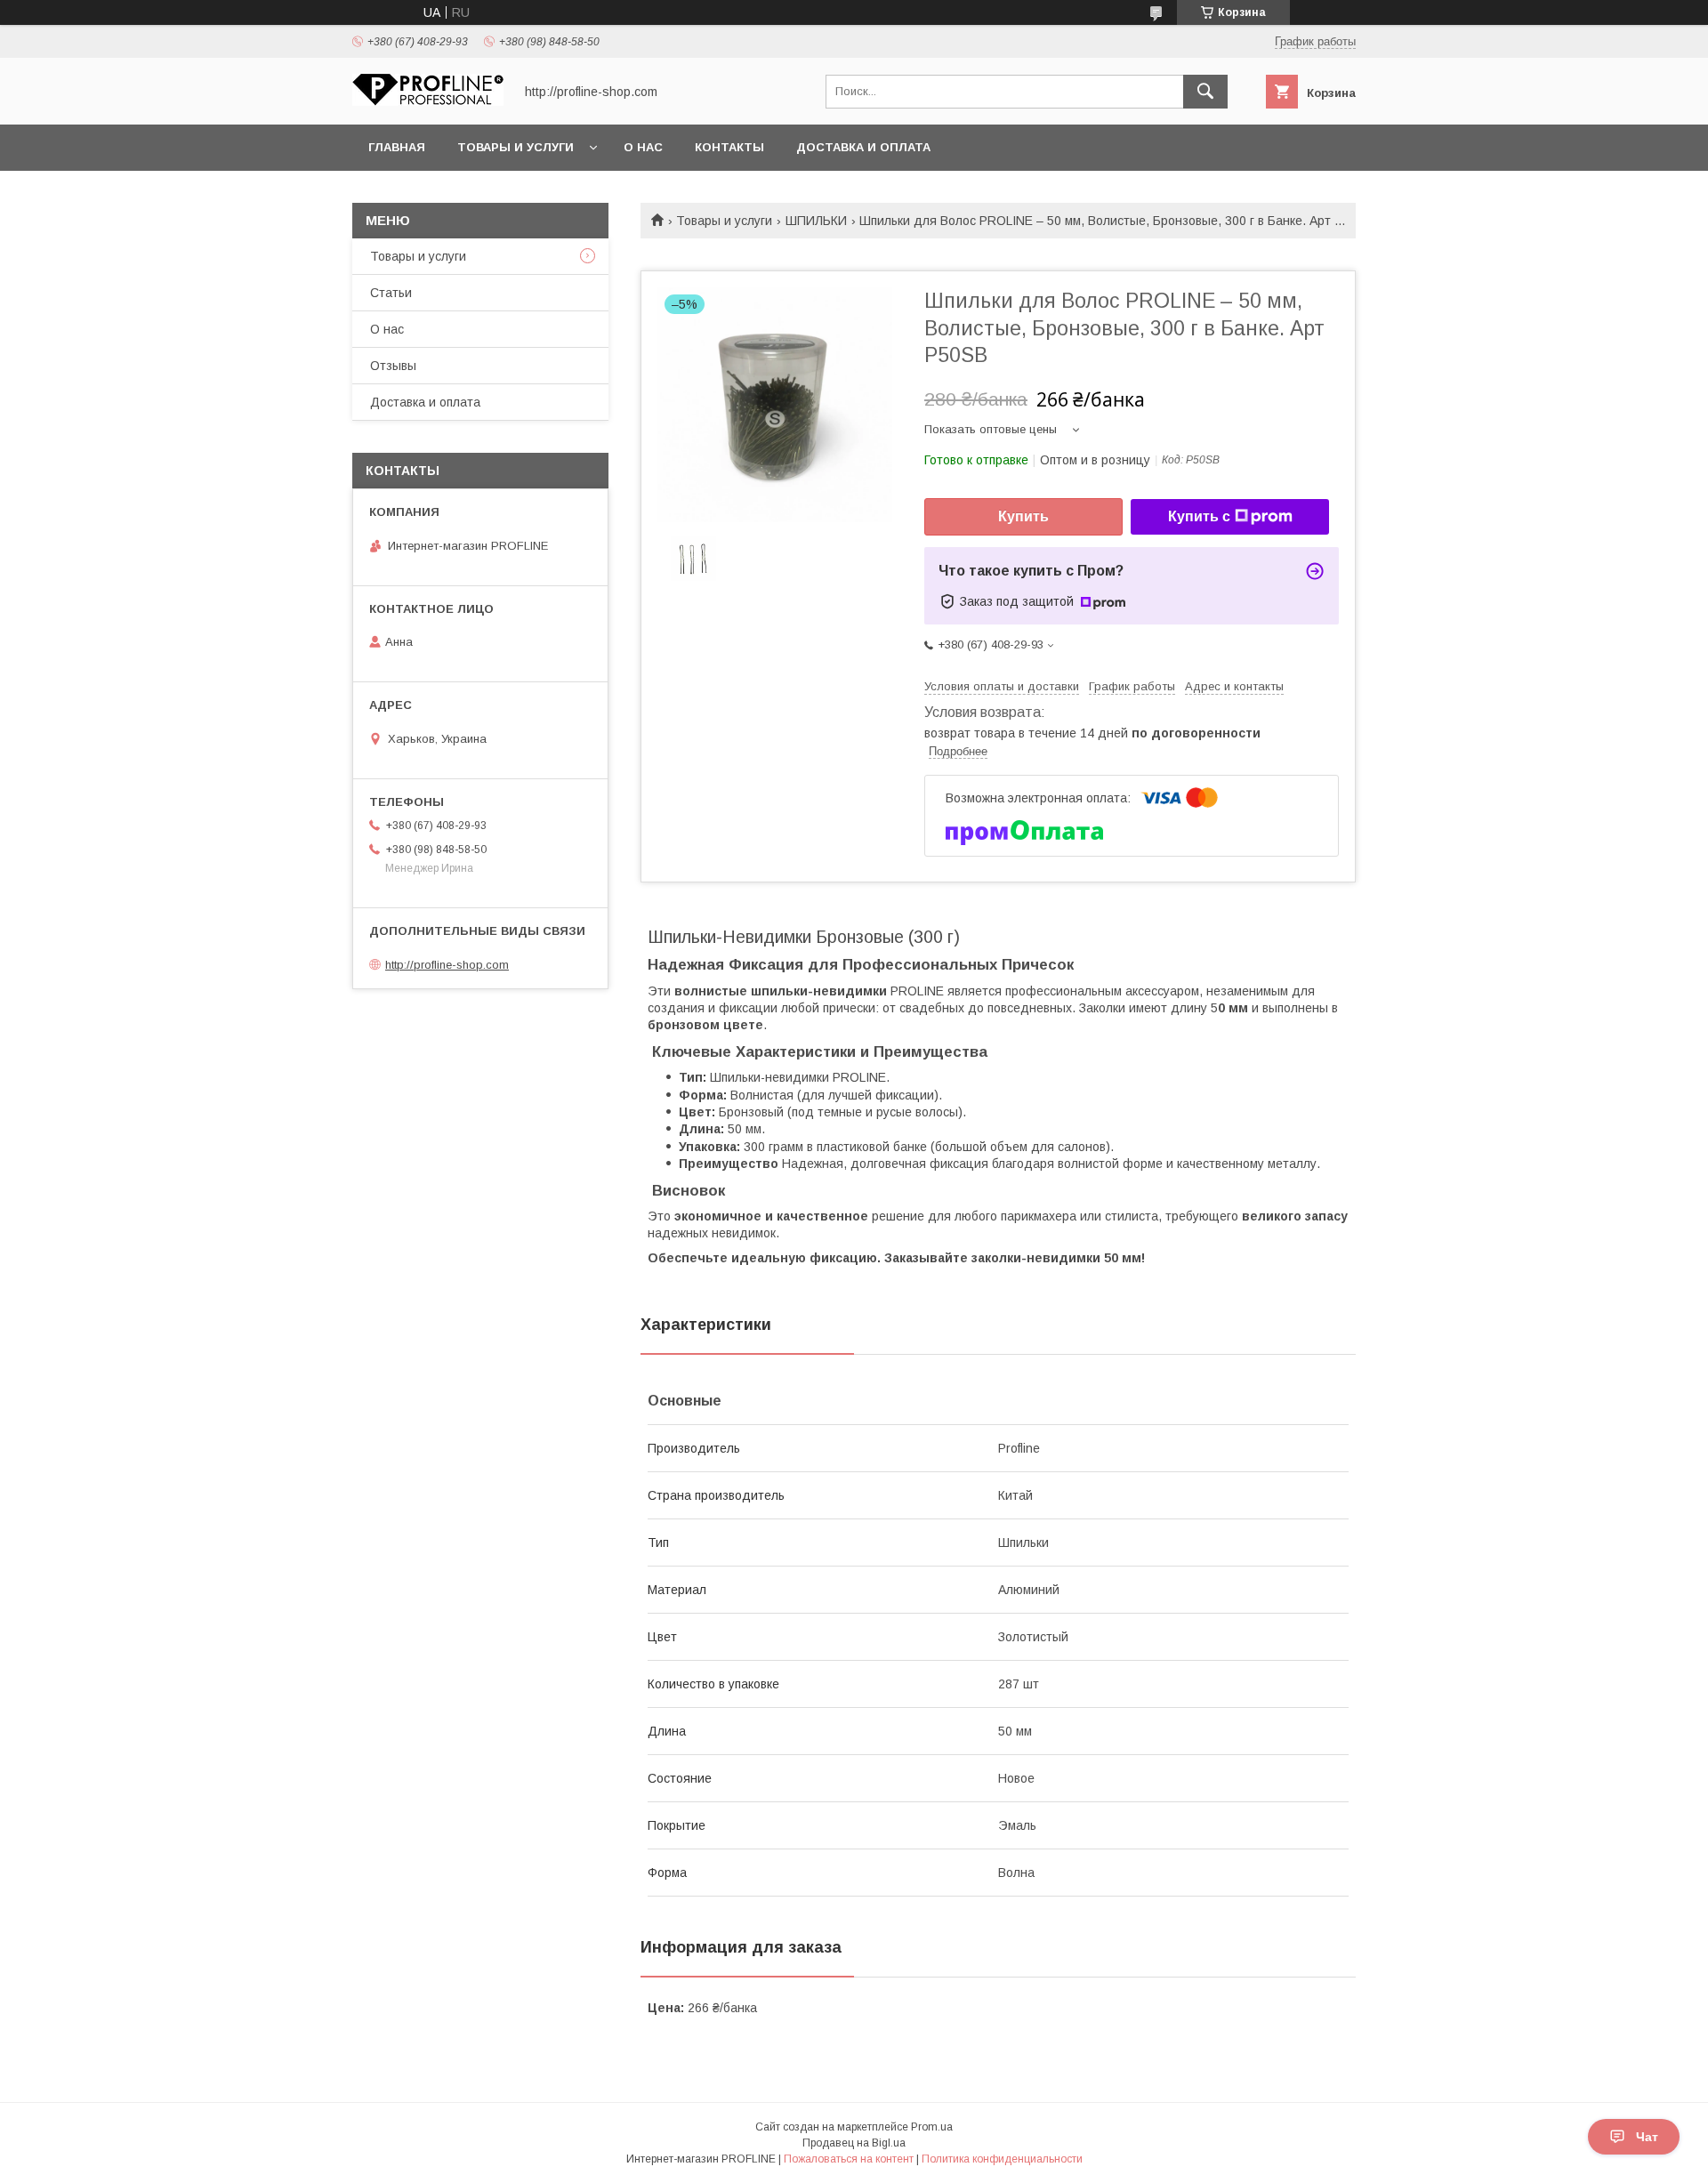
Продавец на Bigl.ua (854, 2143)
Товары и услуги (516, 147)
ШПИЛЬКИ (816, 221)
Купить (1023, 516)
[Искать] (1205, 92)
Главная (397, 147)
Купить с (1199, 516)
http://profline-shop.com (447, 965)
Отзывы (393, 366)
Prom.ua (932, 2127)
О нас (643, 147)
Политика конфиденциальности (1002, 2159)
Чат (1647, 2137)
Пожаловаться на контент (849, 2159)
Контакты (729, 147)
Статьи (391, 293)
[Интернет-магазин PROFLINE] (428, 101)
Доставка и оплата (863, 147)
